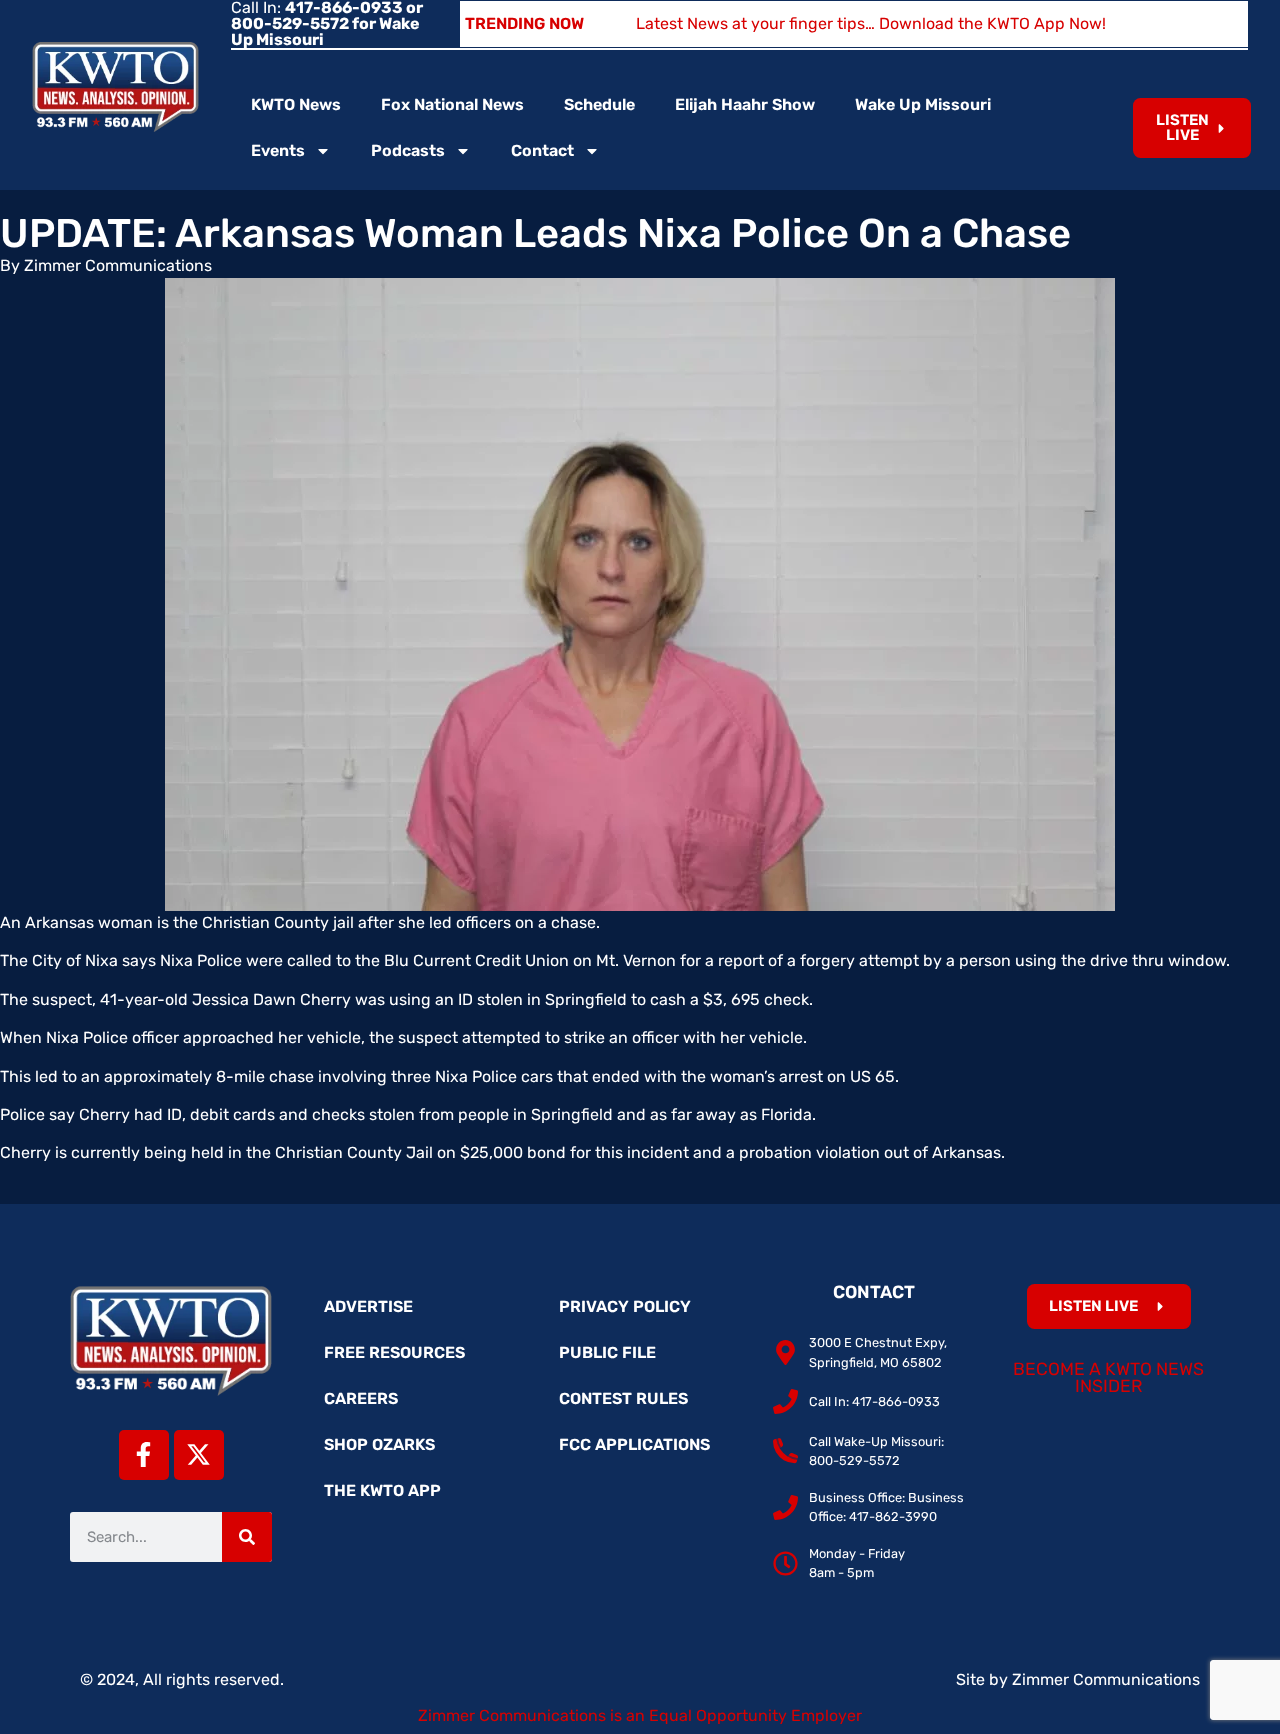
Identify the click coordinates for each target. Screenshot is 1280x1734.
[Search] (247, 1537)
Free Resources (394, 1352)
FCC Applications (634, 1444)
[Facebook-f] (144, 1455)
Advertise (368, 1306)
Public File (607, 1352)
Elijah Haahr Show (745, 104)
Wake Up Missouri (923, 104)
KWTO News (296, 104)
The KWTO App (382, 1490)
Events (278, 150)
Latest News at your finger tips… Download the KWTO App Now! (871, 23)
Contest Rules (623, 1398)
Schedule (599, 104)
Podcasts (408, 150)
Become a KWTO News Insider (1108, 1378)
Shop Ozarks (379, 1444)
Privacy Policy (625, 1306)
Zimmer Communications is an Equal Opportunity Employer (640, 1715)
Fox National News (452, 104)
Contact (542, 150)
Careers (361, 1398)
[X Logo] (199, 1455)
